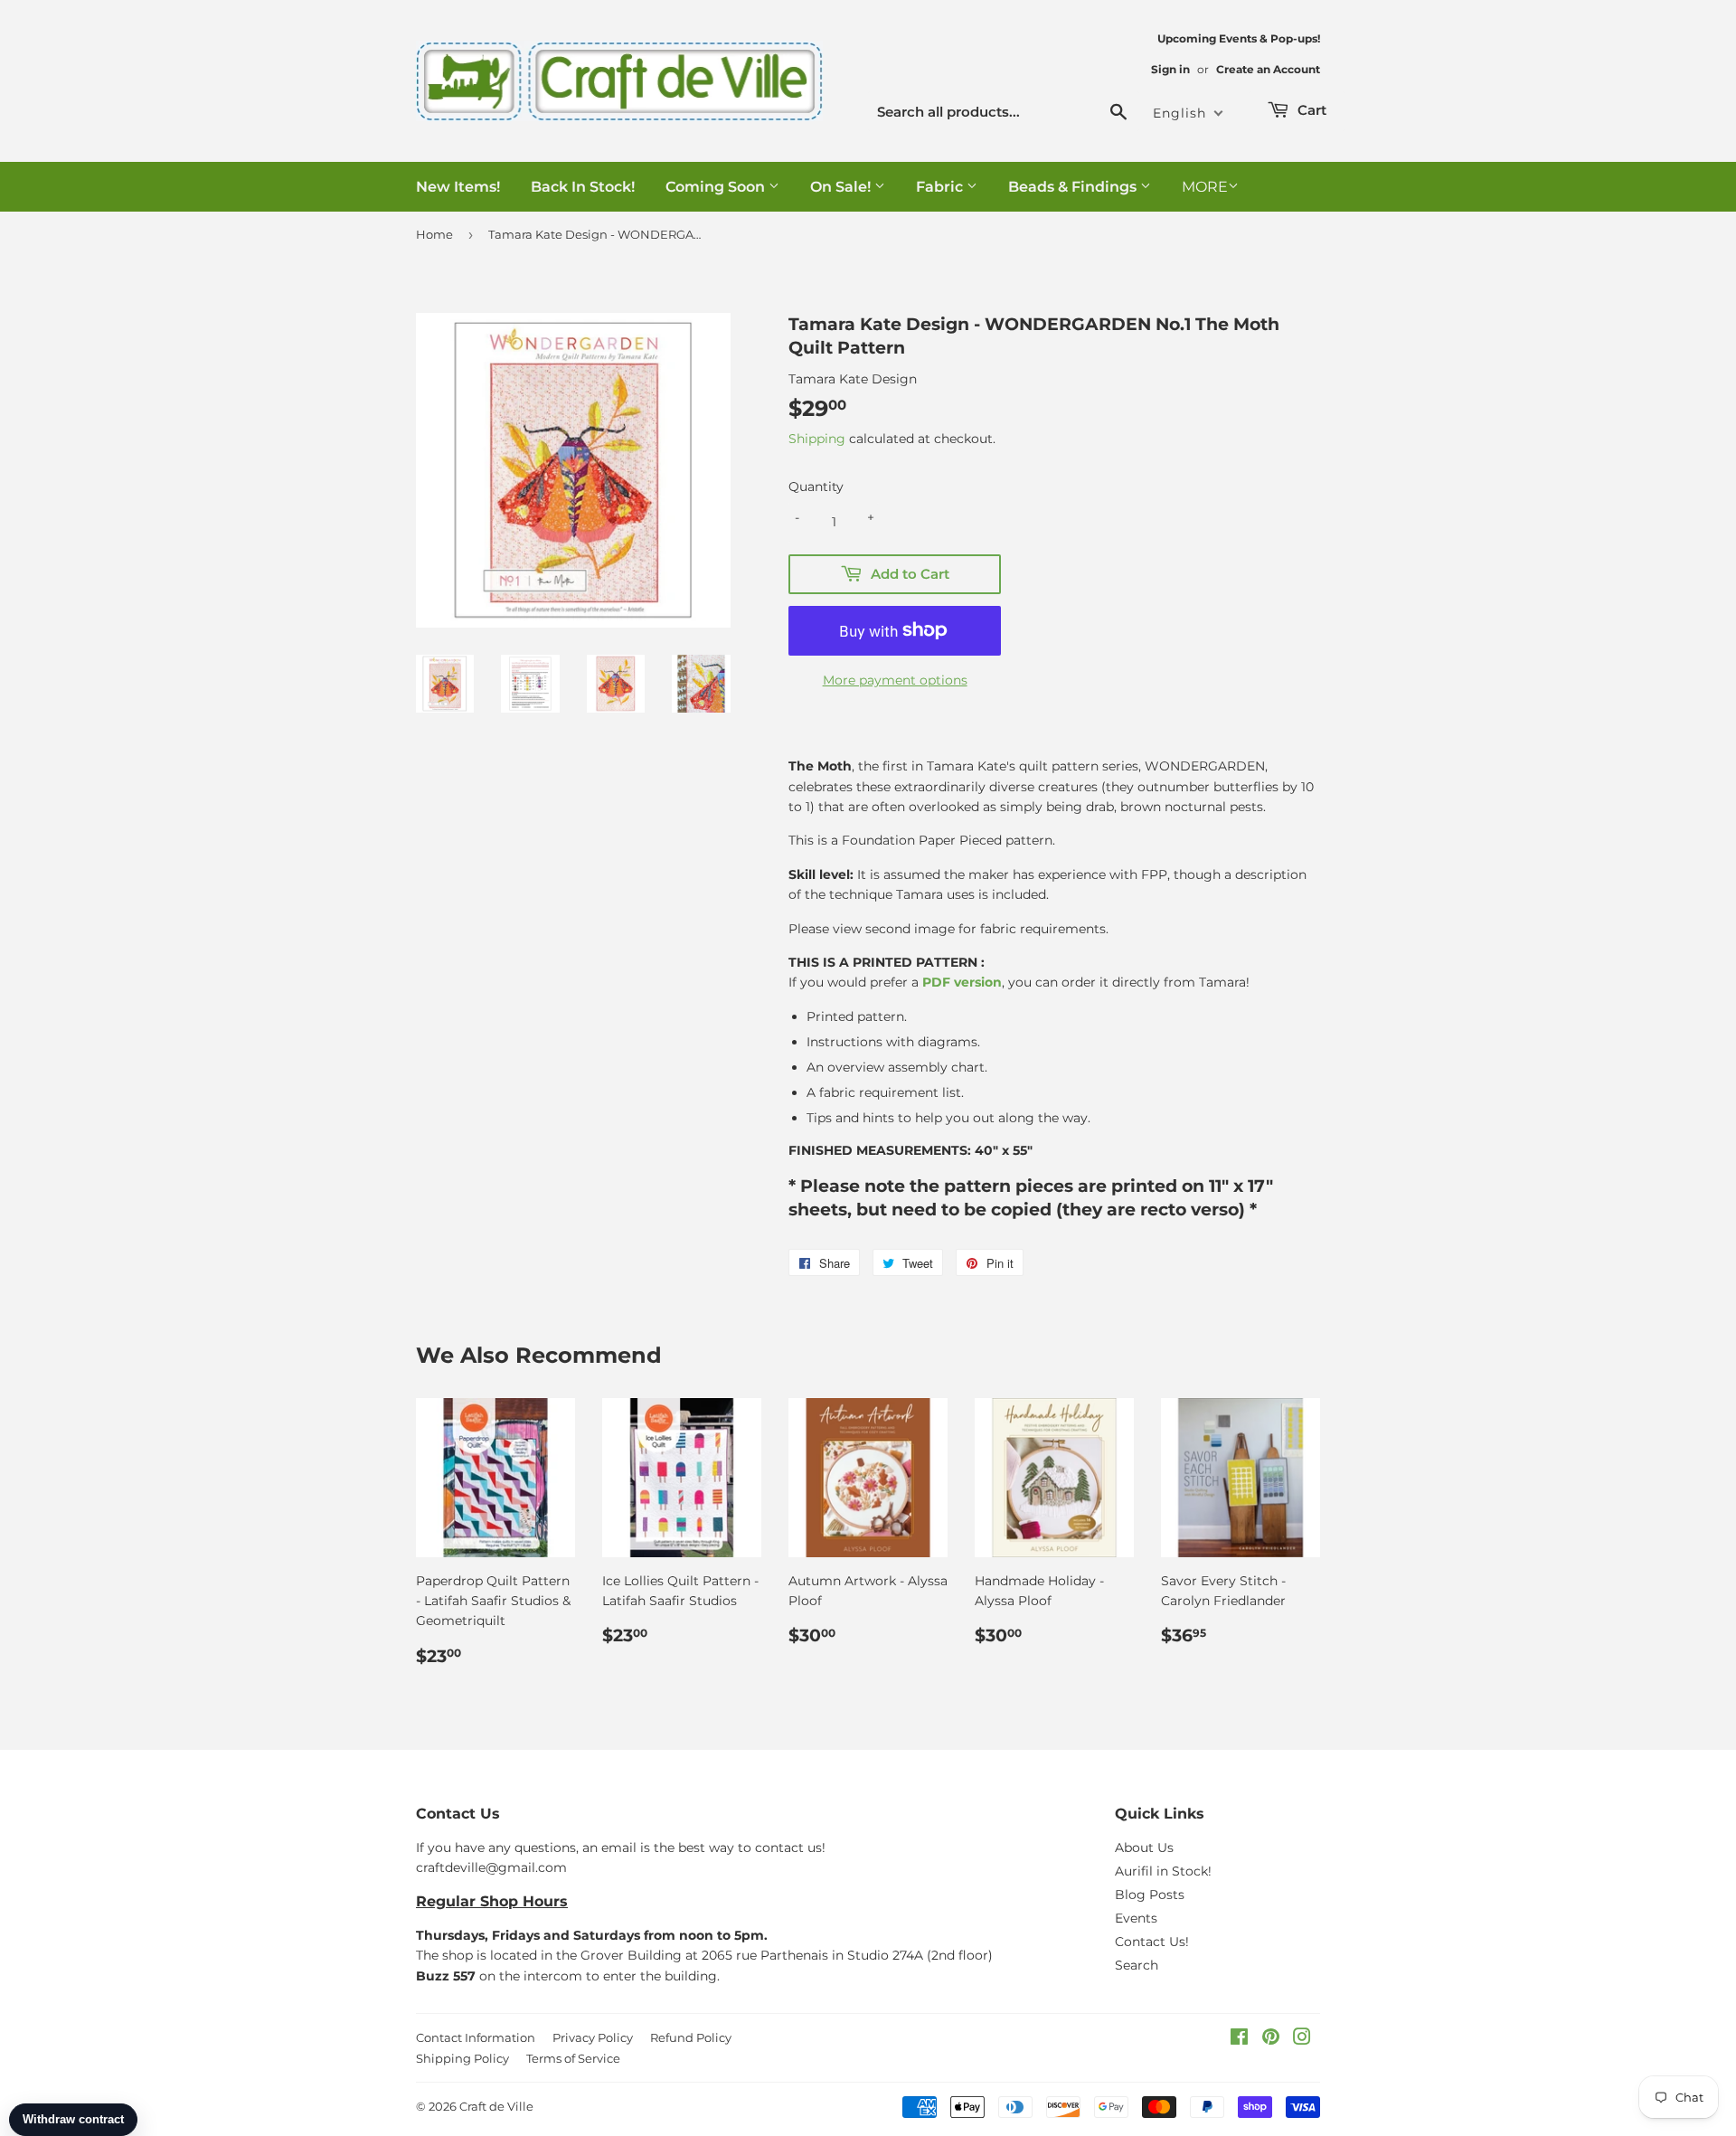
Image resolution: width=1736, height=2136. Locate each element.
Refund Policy (691, 2037)
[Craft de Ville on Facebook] (1239, 2039)
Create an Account (1268, 69)
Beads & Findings (1074, 187)
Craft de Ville (496, 2106)
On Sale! (842, 187)
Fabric (941, 187)
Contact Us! (1152, 1942)
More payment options (895, 680)
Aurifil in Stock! (1163, 1871)
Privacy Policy (593, 2037)
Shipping (817, 439)
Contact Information (476, 2037)
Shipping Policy (462, 2058)
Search (1137, 1965)
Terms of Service (573, 2058)
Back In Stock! (583, 187)
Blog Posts (1150, 1895)
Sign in (1170, 69)
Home (434, 234)
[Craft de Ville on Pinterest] (1271, 2039)
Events (1136, 1918)
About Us (1144, 1848)
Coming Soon (717, 187)
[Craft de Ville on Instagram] (1302, 2039)
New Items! (458, 187)
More (1205, 187)
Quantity (816, 487)
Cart (1310, 110)
